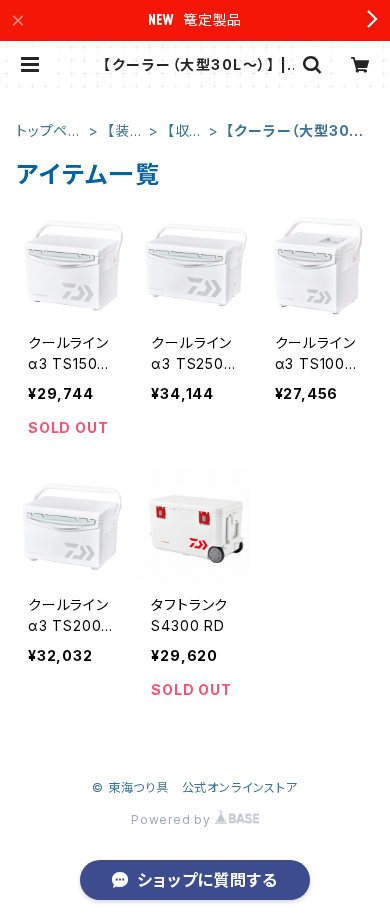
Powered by (173, 819)
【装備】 (118, 131)
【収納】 (178, 131)
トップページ (49, 131)
